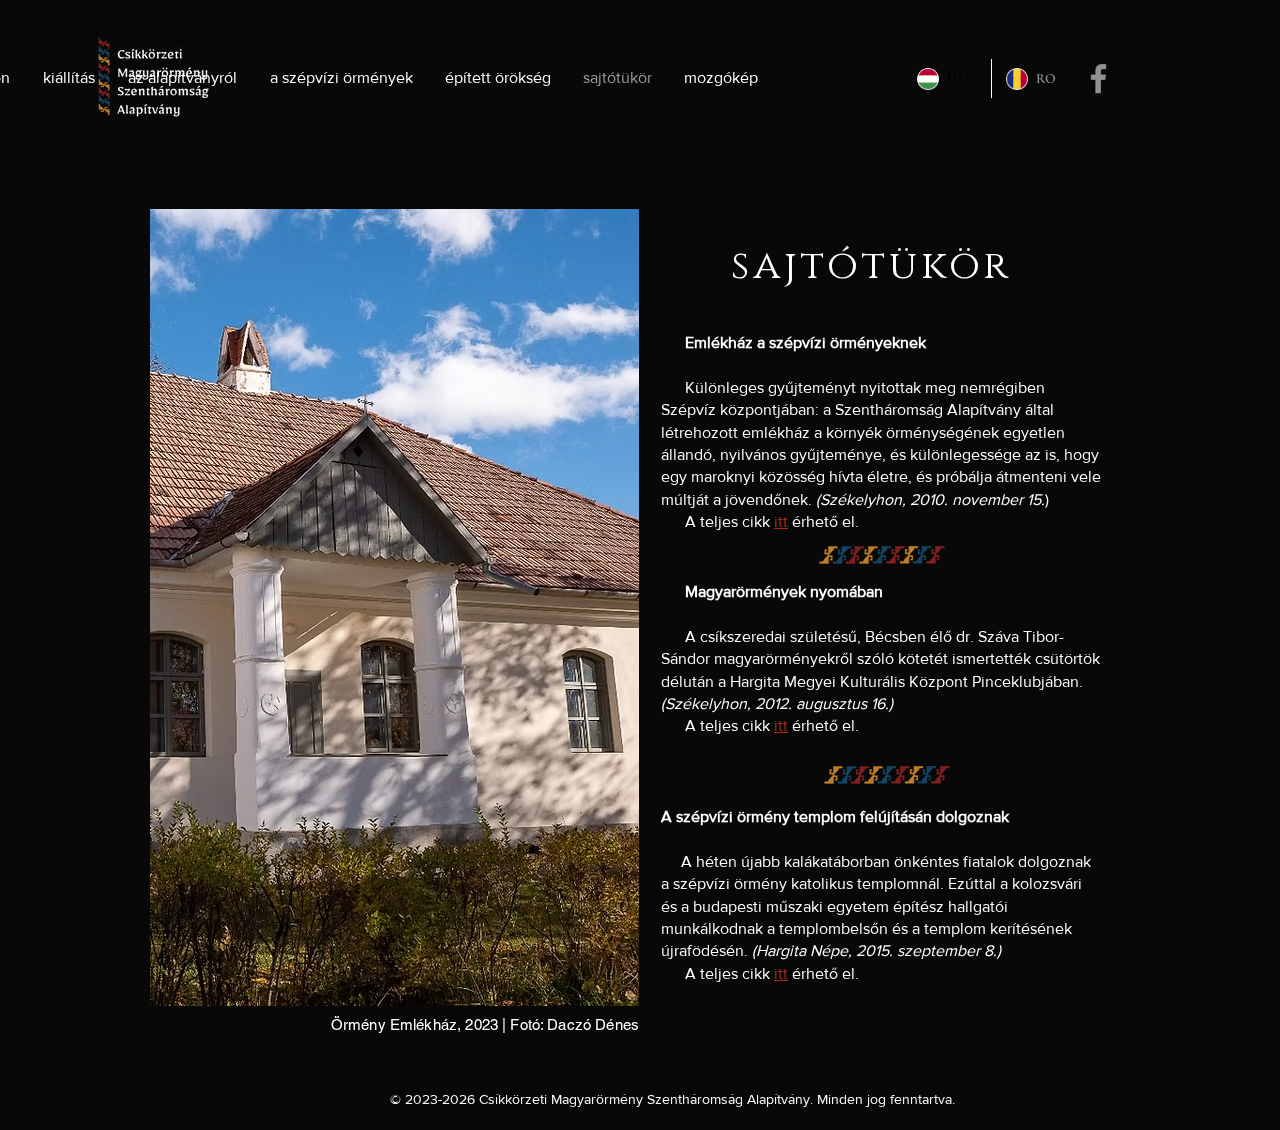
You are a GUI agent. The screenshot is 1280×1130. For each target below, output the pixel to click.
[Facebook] (1098, 78)
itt (781, 521)
